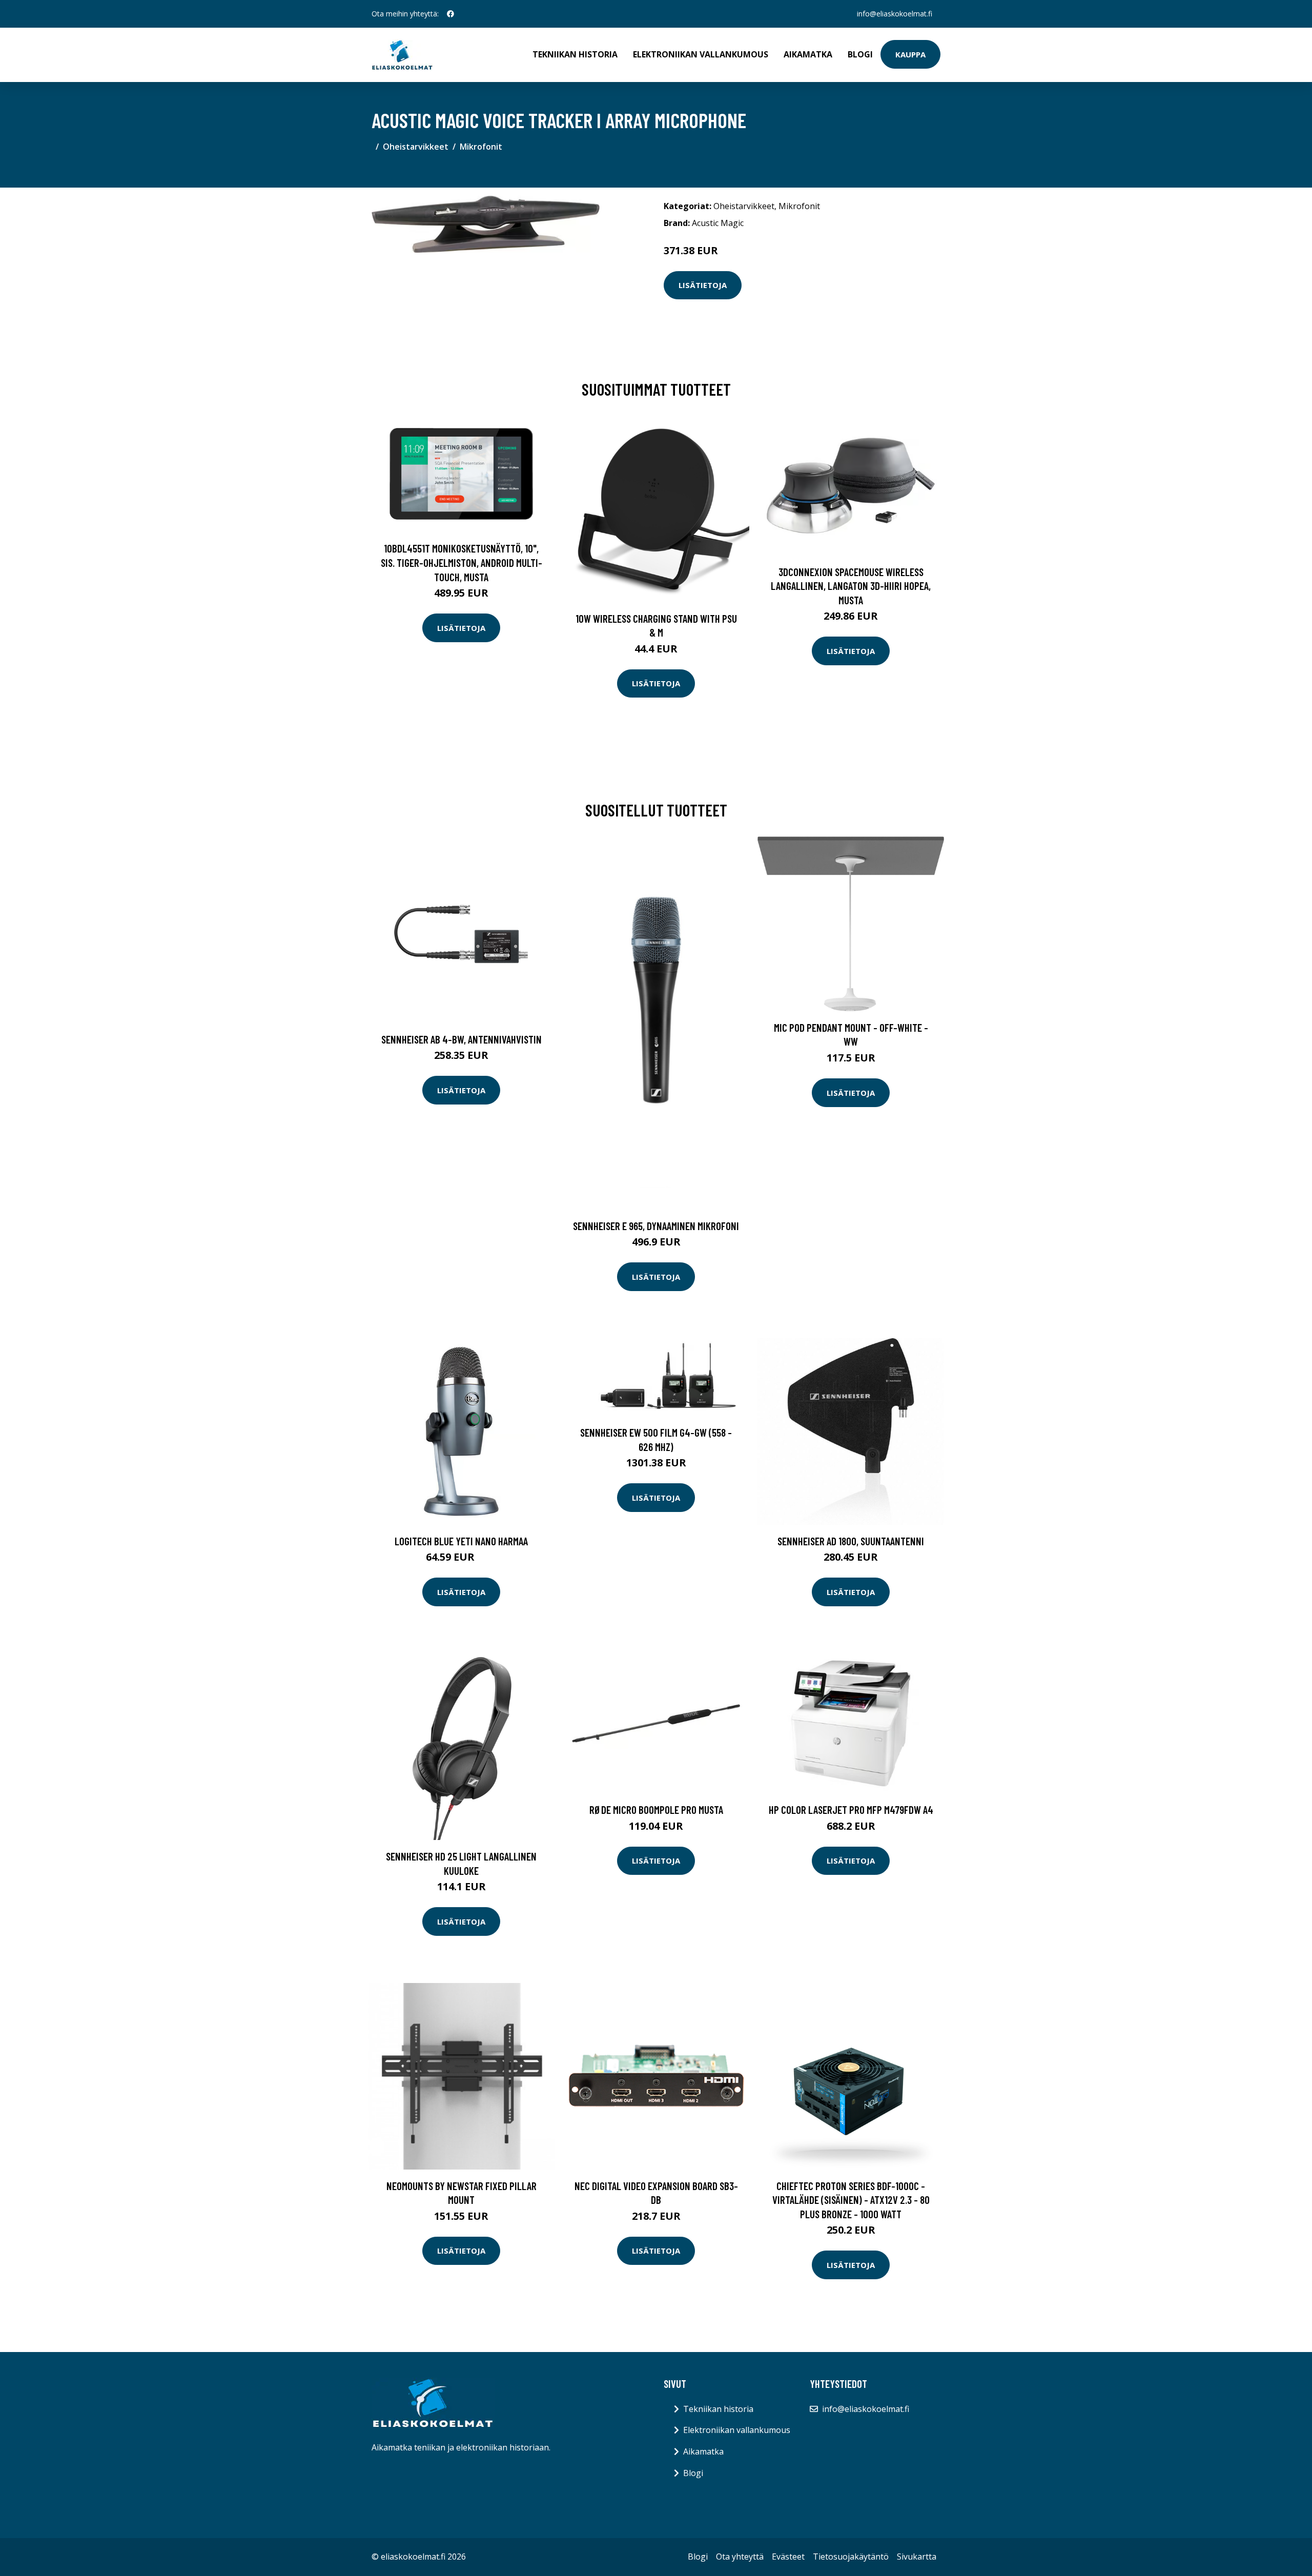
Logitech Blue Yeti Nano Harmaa (461, 1541)
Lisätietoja (703, 285)
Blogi (860, 54)
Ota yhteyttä (740, 2557)
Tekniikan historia (575, 54)
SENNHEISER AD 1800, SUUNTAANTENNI (851, 1541)
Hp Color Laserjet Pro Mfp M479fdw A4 (851, 1810)
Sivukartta (917, 2557)
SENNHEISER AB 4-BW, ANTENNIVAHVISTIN (462, 1039)
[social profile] (450, 14)
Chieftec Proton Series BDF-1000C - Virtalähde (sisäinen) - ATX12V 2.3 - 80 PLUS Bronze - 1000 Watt (851, 2200)
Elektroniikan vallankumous (701, 54)
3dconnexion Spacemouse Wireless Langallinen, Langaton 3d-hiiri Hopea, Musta (851, 586)
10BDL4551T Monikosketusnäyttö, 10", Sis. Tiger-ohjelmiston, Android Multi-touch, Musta (462, 562)
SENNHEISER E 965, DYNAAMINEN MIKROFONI (656, 1226)
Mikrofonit (481, 147)
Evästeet (788, 2557)
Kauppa (910, 54)
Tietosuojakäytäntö (851, 2557)
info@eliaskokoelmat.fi (895, 14)
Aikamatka (808, 54)
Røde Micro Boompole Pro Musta (656, 1810)
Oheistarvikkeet (416, 147)
